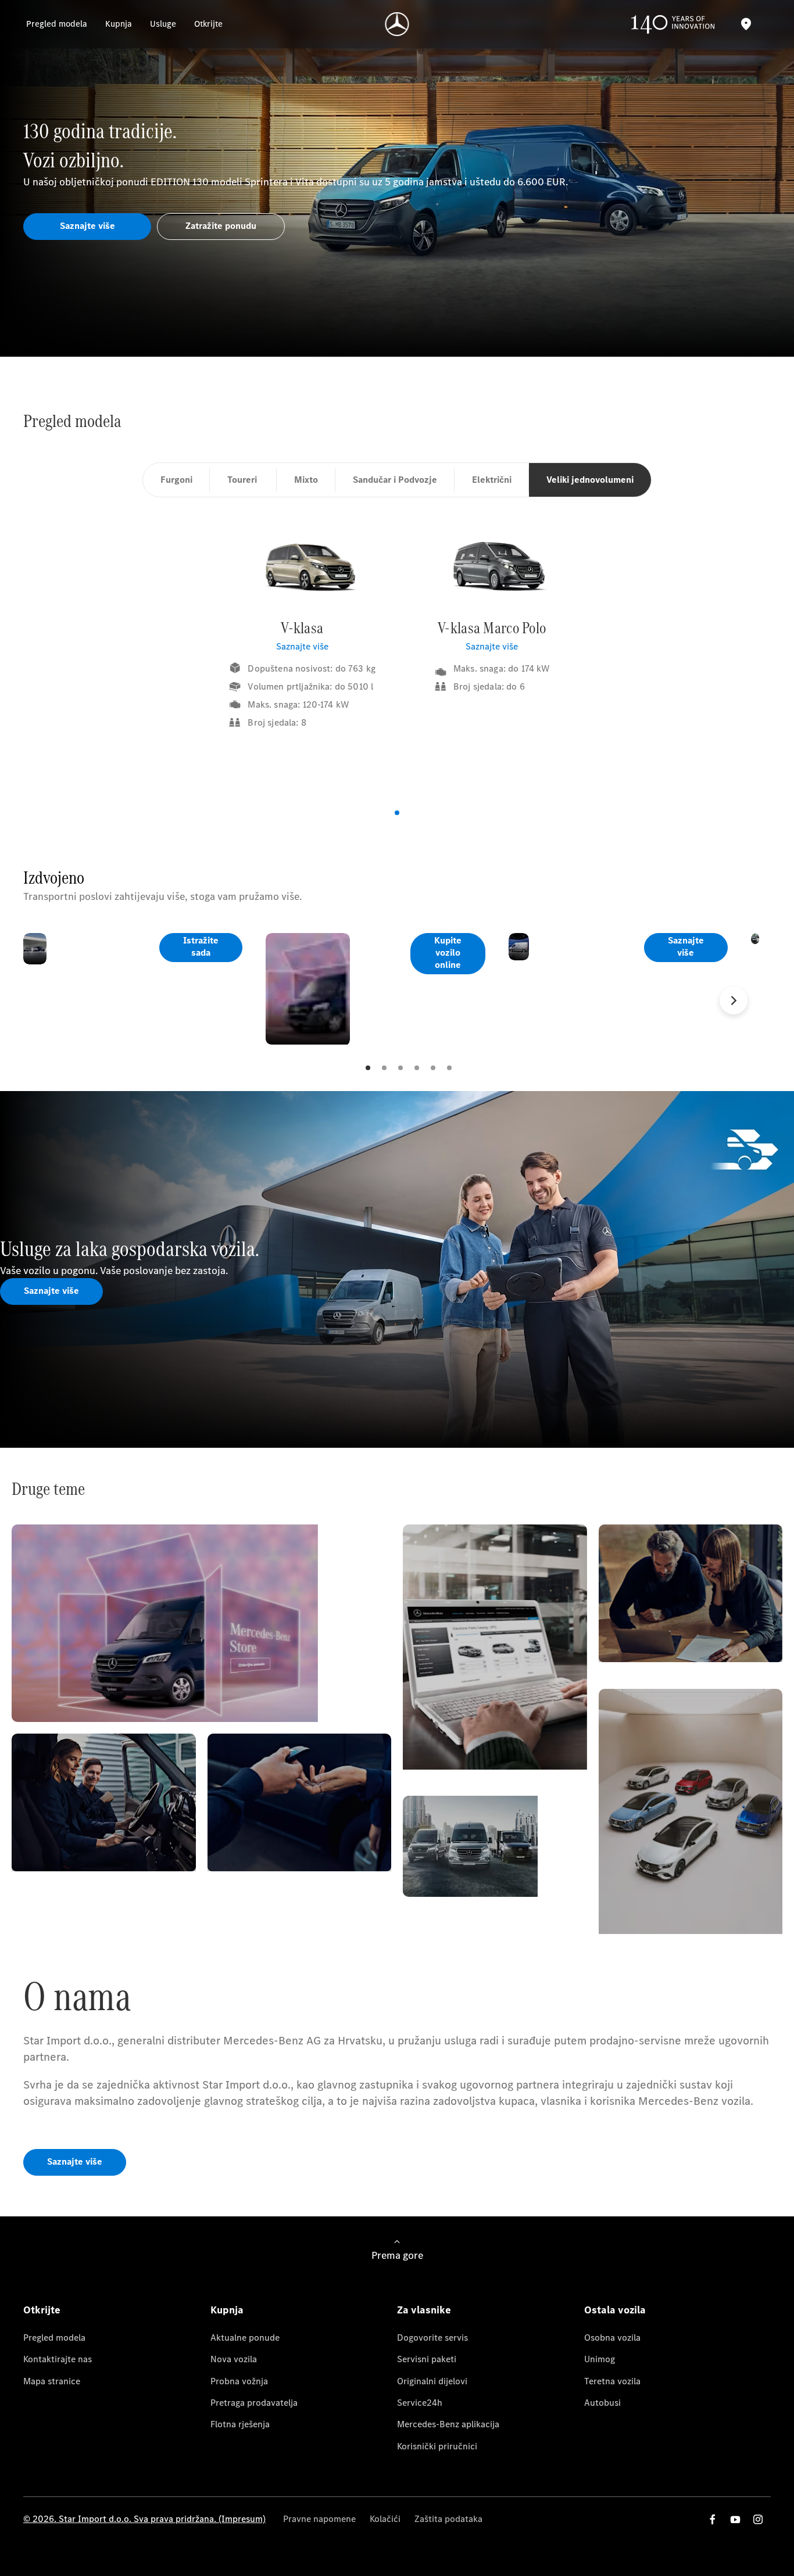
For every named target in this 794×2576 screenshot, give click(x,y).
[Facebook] (713, 2519)
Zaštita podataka (448, 2519)
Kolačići (385, 2519)
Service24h (420, 2403)
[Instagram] (758, 2519)
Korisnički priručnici (437, 2446)
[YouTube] (735, 2519)
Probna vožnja (239, 2381)
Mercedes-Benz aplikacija (448, 2424)
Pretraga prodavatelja (254, 2403)
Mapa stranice (52, 2381)
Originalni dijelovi (432, 2381)
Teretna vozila (612, 2381)
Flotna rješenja (240, 2424)
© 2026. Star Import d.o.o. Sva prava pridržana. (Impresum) (144, 2519)
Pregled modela (54, 2338)
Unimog (600, 2359)
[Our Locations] (746, 24)
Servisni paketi (427, 2359)
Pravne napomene (319, 2519)
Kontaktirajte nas (58, 2359)
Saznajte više (302, 646)
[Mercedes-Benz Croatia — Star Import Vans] (397, 24)
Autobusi (602, 2403)
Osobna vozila (612, 2338)
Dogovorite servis (432, 2338)
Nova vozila (234, 2359)
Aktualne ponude (245, 2338)
